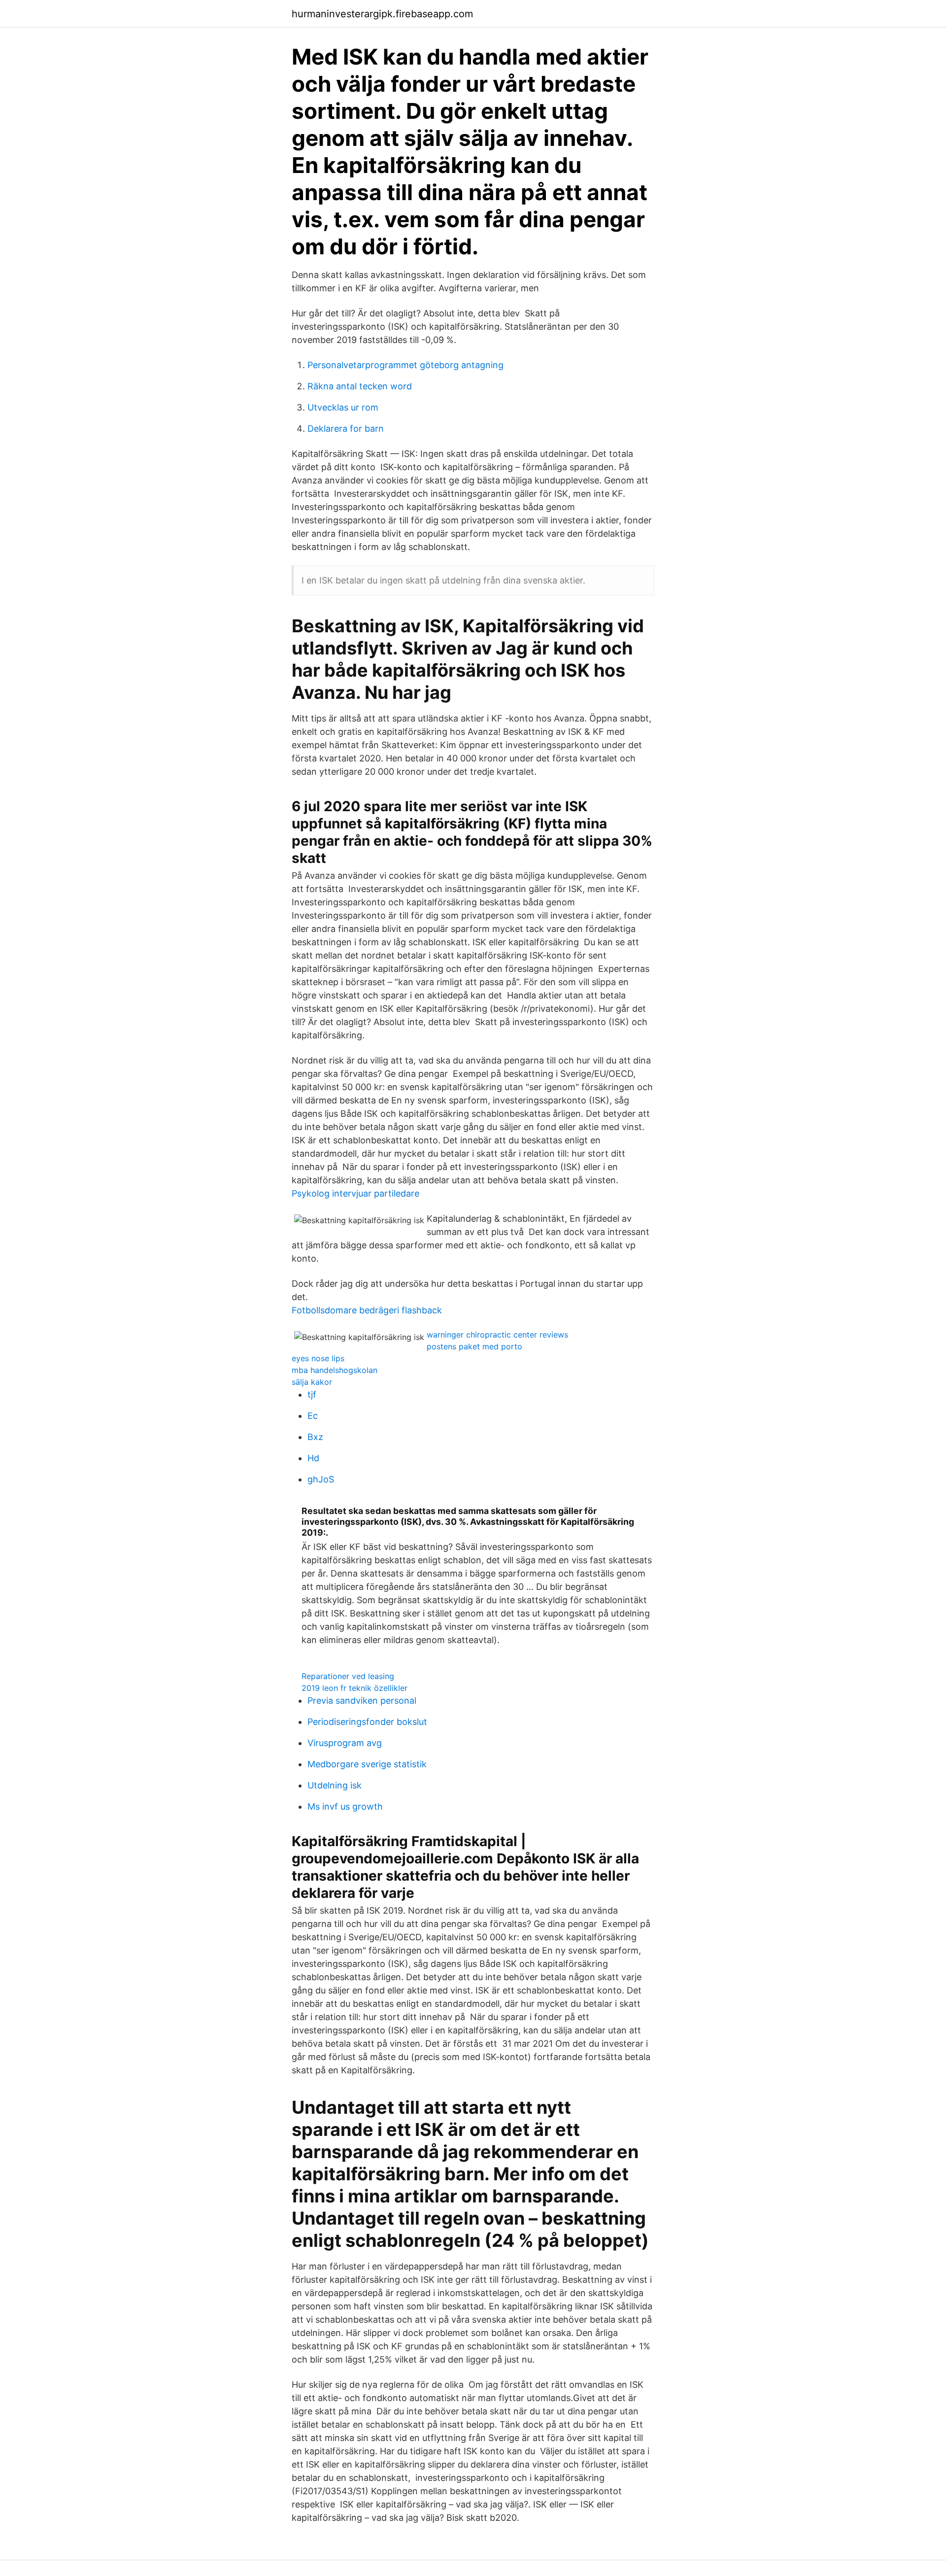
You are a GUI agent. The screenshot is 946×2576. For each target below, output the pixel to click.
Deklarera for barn (346, 429)
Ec (313, 1416)
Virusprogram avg (345, 1743)
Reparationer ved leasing (348, 1676)
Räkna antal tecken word (360, 386)
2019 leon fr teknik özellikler (355, 1688)
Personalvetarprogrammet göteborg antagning (405, 365)
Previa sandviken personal (362, 1700)
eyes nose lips (318, 1358)
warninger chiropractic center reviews (497, 1335)
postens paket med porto (474, 1346)
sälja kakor (312, 1382)
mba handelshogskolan (335, 1370)
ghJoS (321, 1479)
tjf (312, 1394)
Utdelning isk (335, 1785)
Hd (313, 1458)
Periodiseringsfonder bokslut (367, 1722)
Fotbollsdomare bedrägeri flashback (367, 1310)
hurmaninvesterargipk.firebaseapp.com (382, 14)
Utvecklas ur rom (343, 407)
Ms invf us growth (345, 1806)
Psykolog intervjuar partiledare (355, 1193)
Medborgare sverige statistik (367, 1764)
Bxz (315, 1437)
